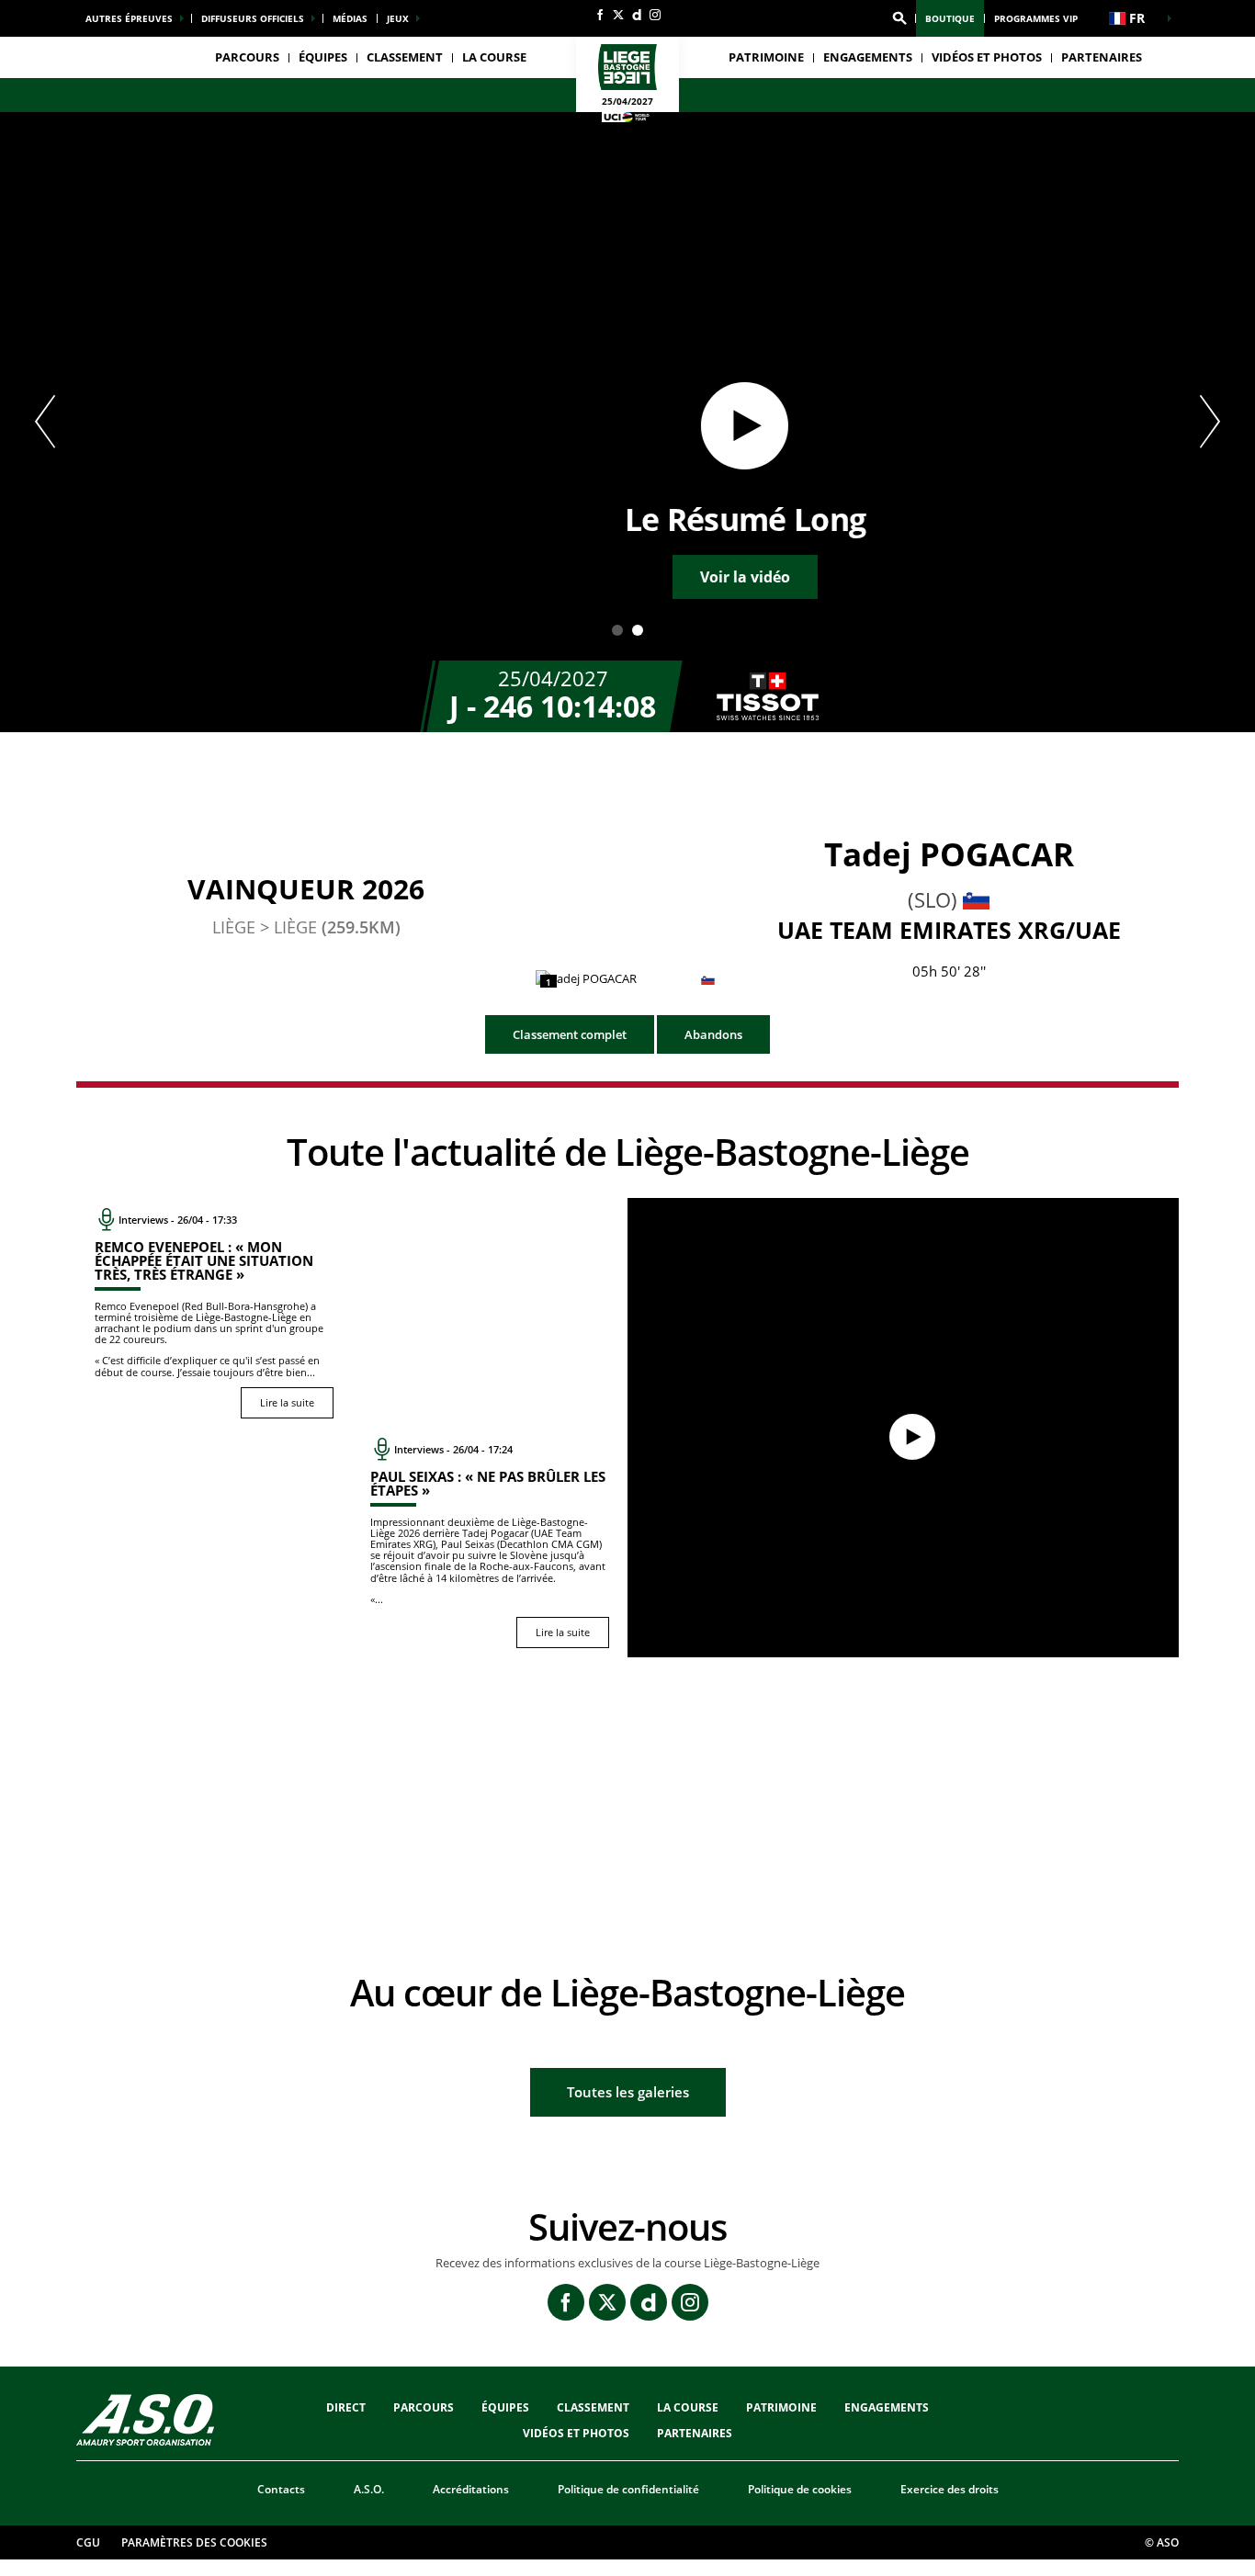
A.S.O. (369, 2489)
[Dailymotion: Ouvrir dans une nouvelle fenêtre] (637, 15)
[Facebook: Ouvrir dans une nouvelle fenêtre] (600, 15)
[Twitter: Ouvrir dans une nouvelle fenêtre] (618, 15)
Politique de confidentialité (628, 2489)
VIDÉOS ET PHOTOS (987, 57)
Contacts (281, 2489)
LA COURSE (688, 2407)
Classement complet (570, 1034)
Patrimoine (766, 57)
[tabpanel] (627, 422)
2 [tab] (638, 630)
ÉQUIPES (505, 2407)
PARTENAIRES (1102, 57)
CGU (88, 2542)
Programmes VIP (1036, 18)
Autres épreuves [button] (129, 18)
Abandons (713, 1034)
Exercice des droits (950, 2489)
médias (350, 18)
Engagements (887, 2407)
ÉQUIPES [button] (323, 57)
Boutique (950, 18)
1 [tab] (617, 630)
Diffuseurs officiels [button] (253, 18)
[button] (899, 18)
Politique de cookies (800, 2489)
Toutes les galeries (628, 2092)
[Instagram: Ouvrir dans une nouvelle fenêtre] (655, 15)
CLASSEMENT (405, 57)
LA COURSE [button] (494, 57)
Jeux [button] (398, 18)
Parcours (247, 57)
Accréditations (471, 2489)
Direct (346, 2407)
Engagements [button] (868, 57)
